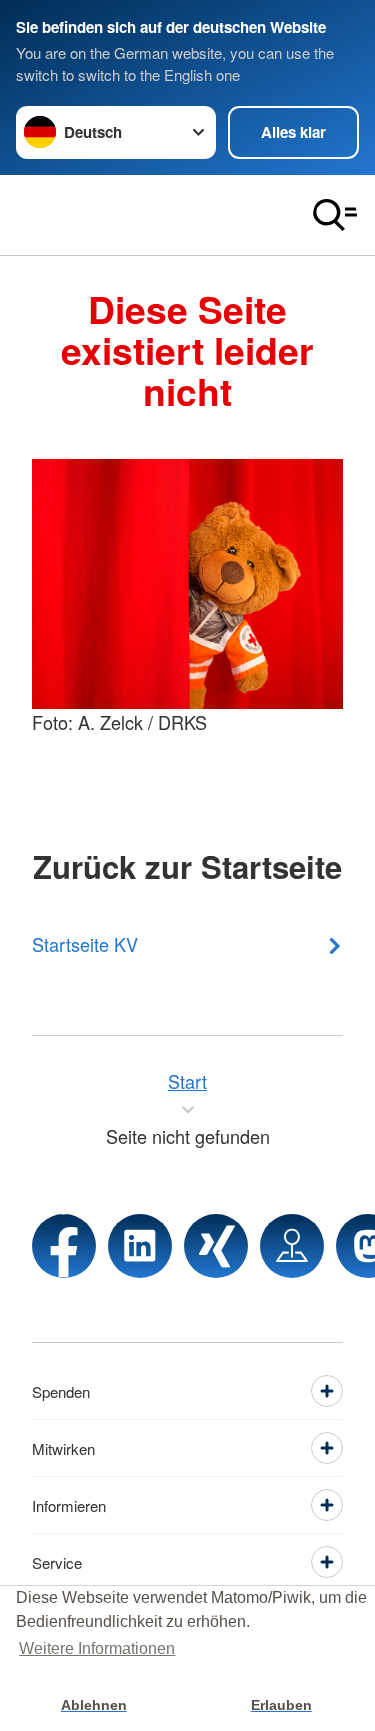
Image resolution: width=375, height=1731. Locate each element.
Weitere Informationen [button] (97, 1648)
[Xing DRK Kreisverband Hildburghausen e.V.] (216, 1246)
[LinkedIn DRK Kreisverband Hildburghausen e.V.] (140, 1246)
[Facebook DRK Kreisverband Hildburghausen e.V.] (64, 1246)
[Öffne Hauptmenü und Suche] (335, 215)
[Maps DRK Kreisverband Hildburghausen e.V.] (292, 1246)
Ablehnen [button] (94, 1705)
